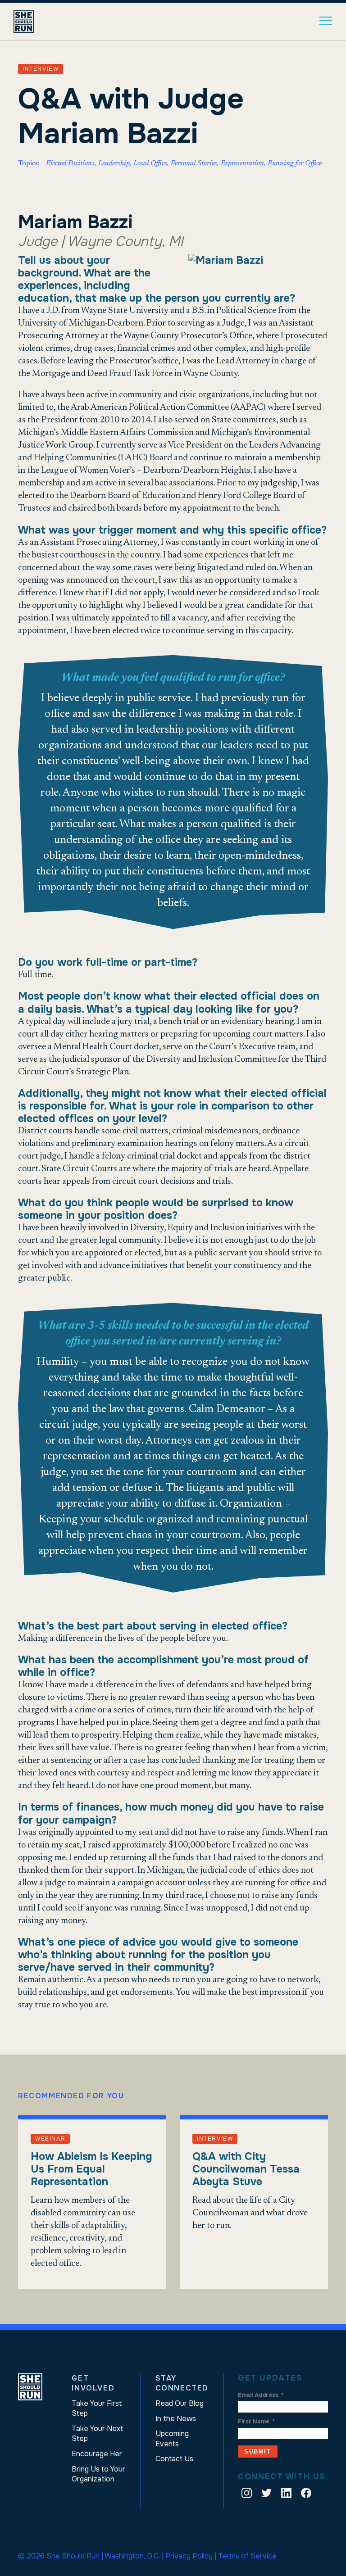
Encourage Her (97, 2454)
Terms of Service (247, 2556)
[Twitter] (266, 2495)
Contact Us (174, 2459)
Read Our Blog (180, 2403)
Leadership (114, 163)
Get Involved (93, 2383)
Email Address (261, 2395)
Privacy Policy (189, 2556)
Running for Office (295, 163)
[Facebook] (306, 2495)
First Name (256, 2422)
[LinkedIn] (286, 2495)
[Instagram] (247, 2495)
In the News (176, 2419)
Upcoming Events (172, 2438)
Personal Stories (194, 163)
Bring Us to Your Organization (98, 2474)
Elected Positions (70, 163)
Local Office (150, 163)
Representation (242, 163)
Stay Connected (182, 2383)
